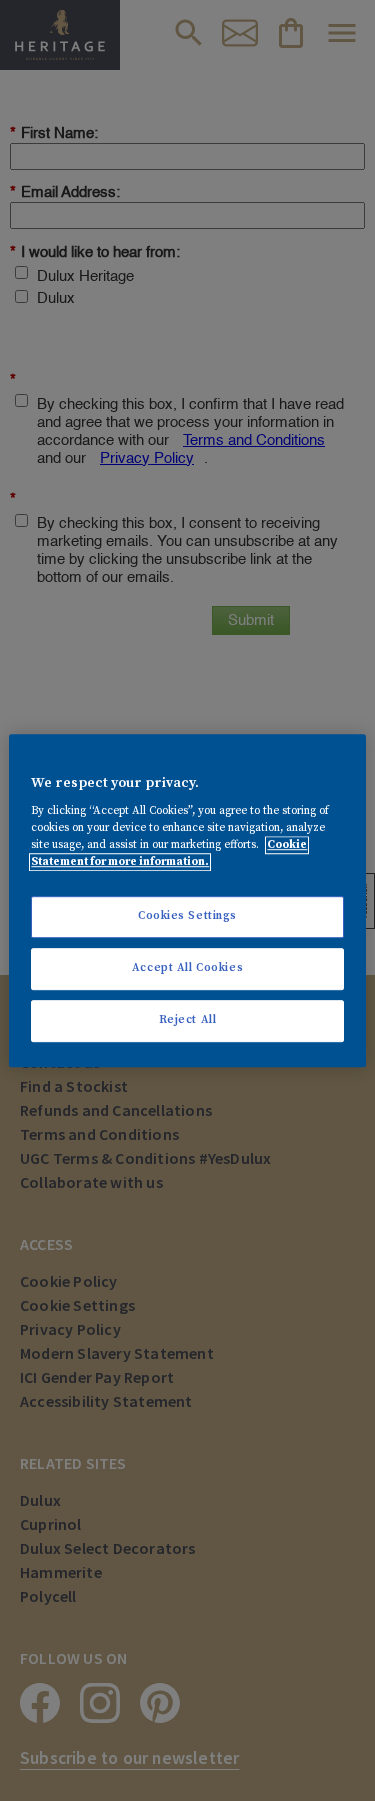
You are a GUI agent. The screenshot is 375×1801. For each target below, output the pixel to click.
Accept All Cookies (187, 968)
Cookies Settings (187, 917)
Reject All (188, 1020)
